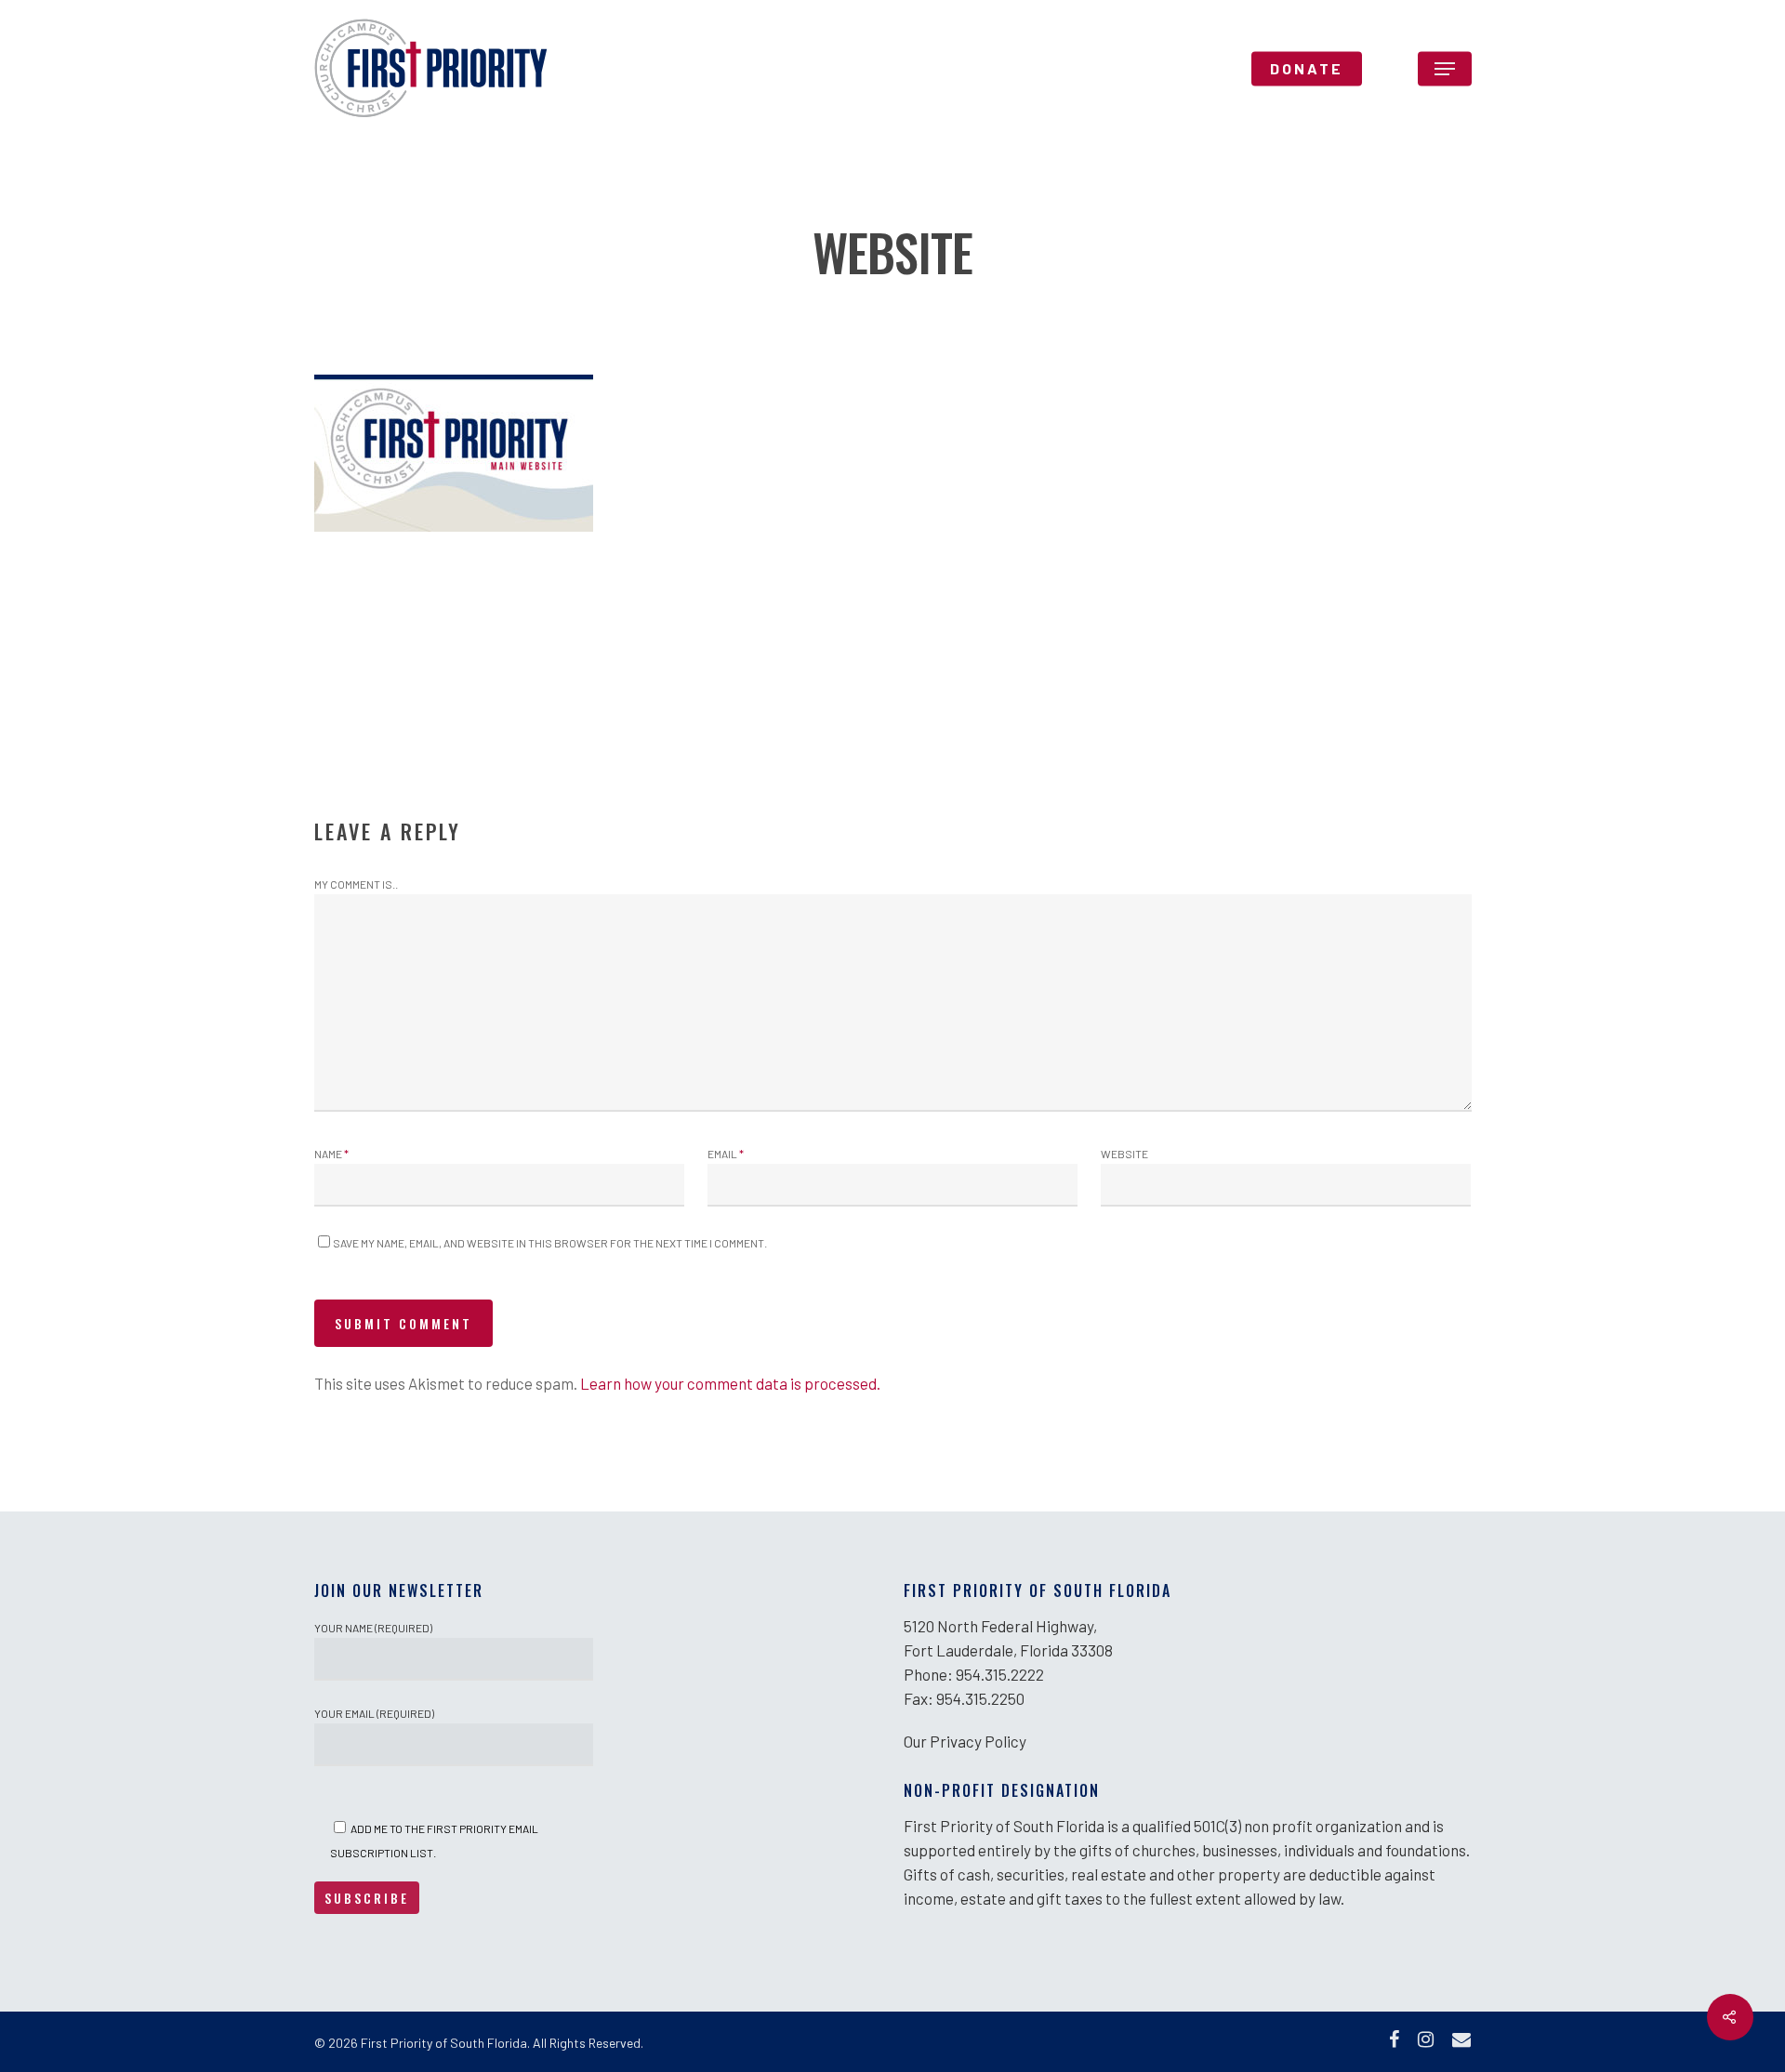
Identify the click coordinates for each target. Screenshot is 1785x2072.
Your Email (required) (374, 1713)
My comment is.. (356, 884)
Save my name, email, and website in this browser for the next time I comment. (550, 1243)
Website (1124, 1154)
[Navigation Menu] (1445, 69)
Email (726, 1154)
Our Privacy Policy (965, 1741)
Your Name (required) (373, 1628)
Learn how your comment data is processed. (730, 1383)
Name (331, 1154)
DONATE (1307, 69)
